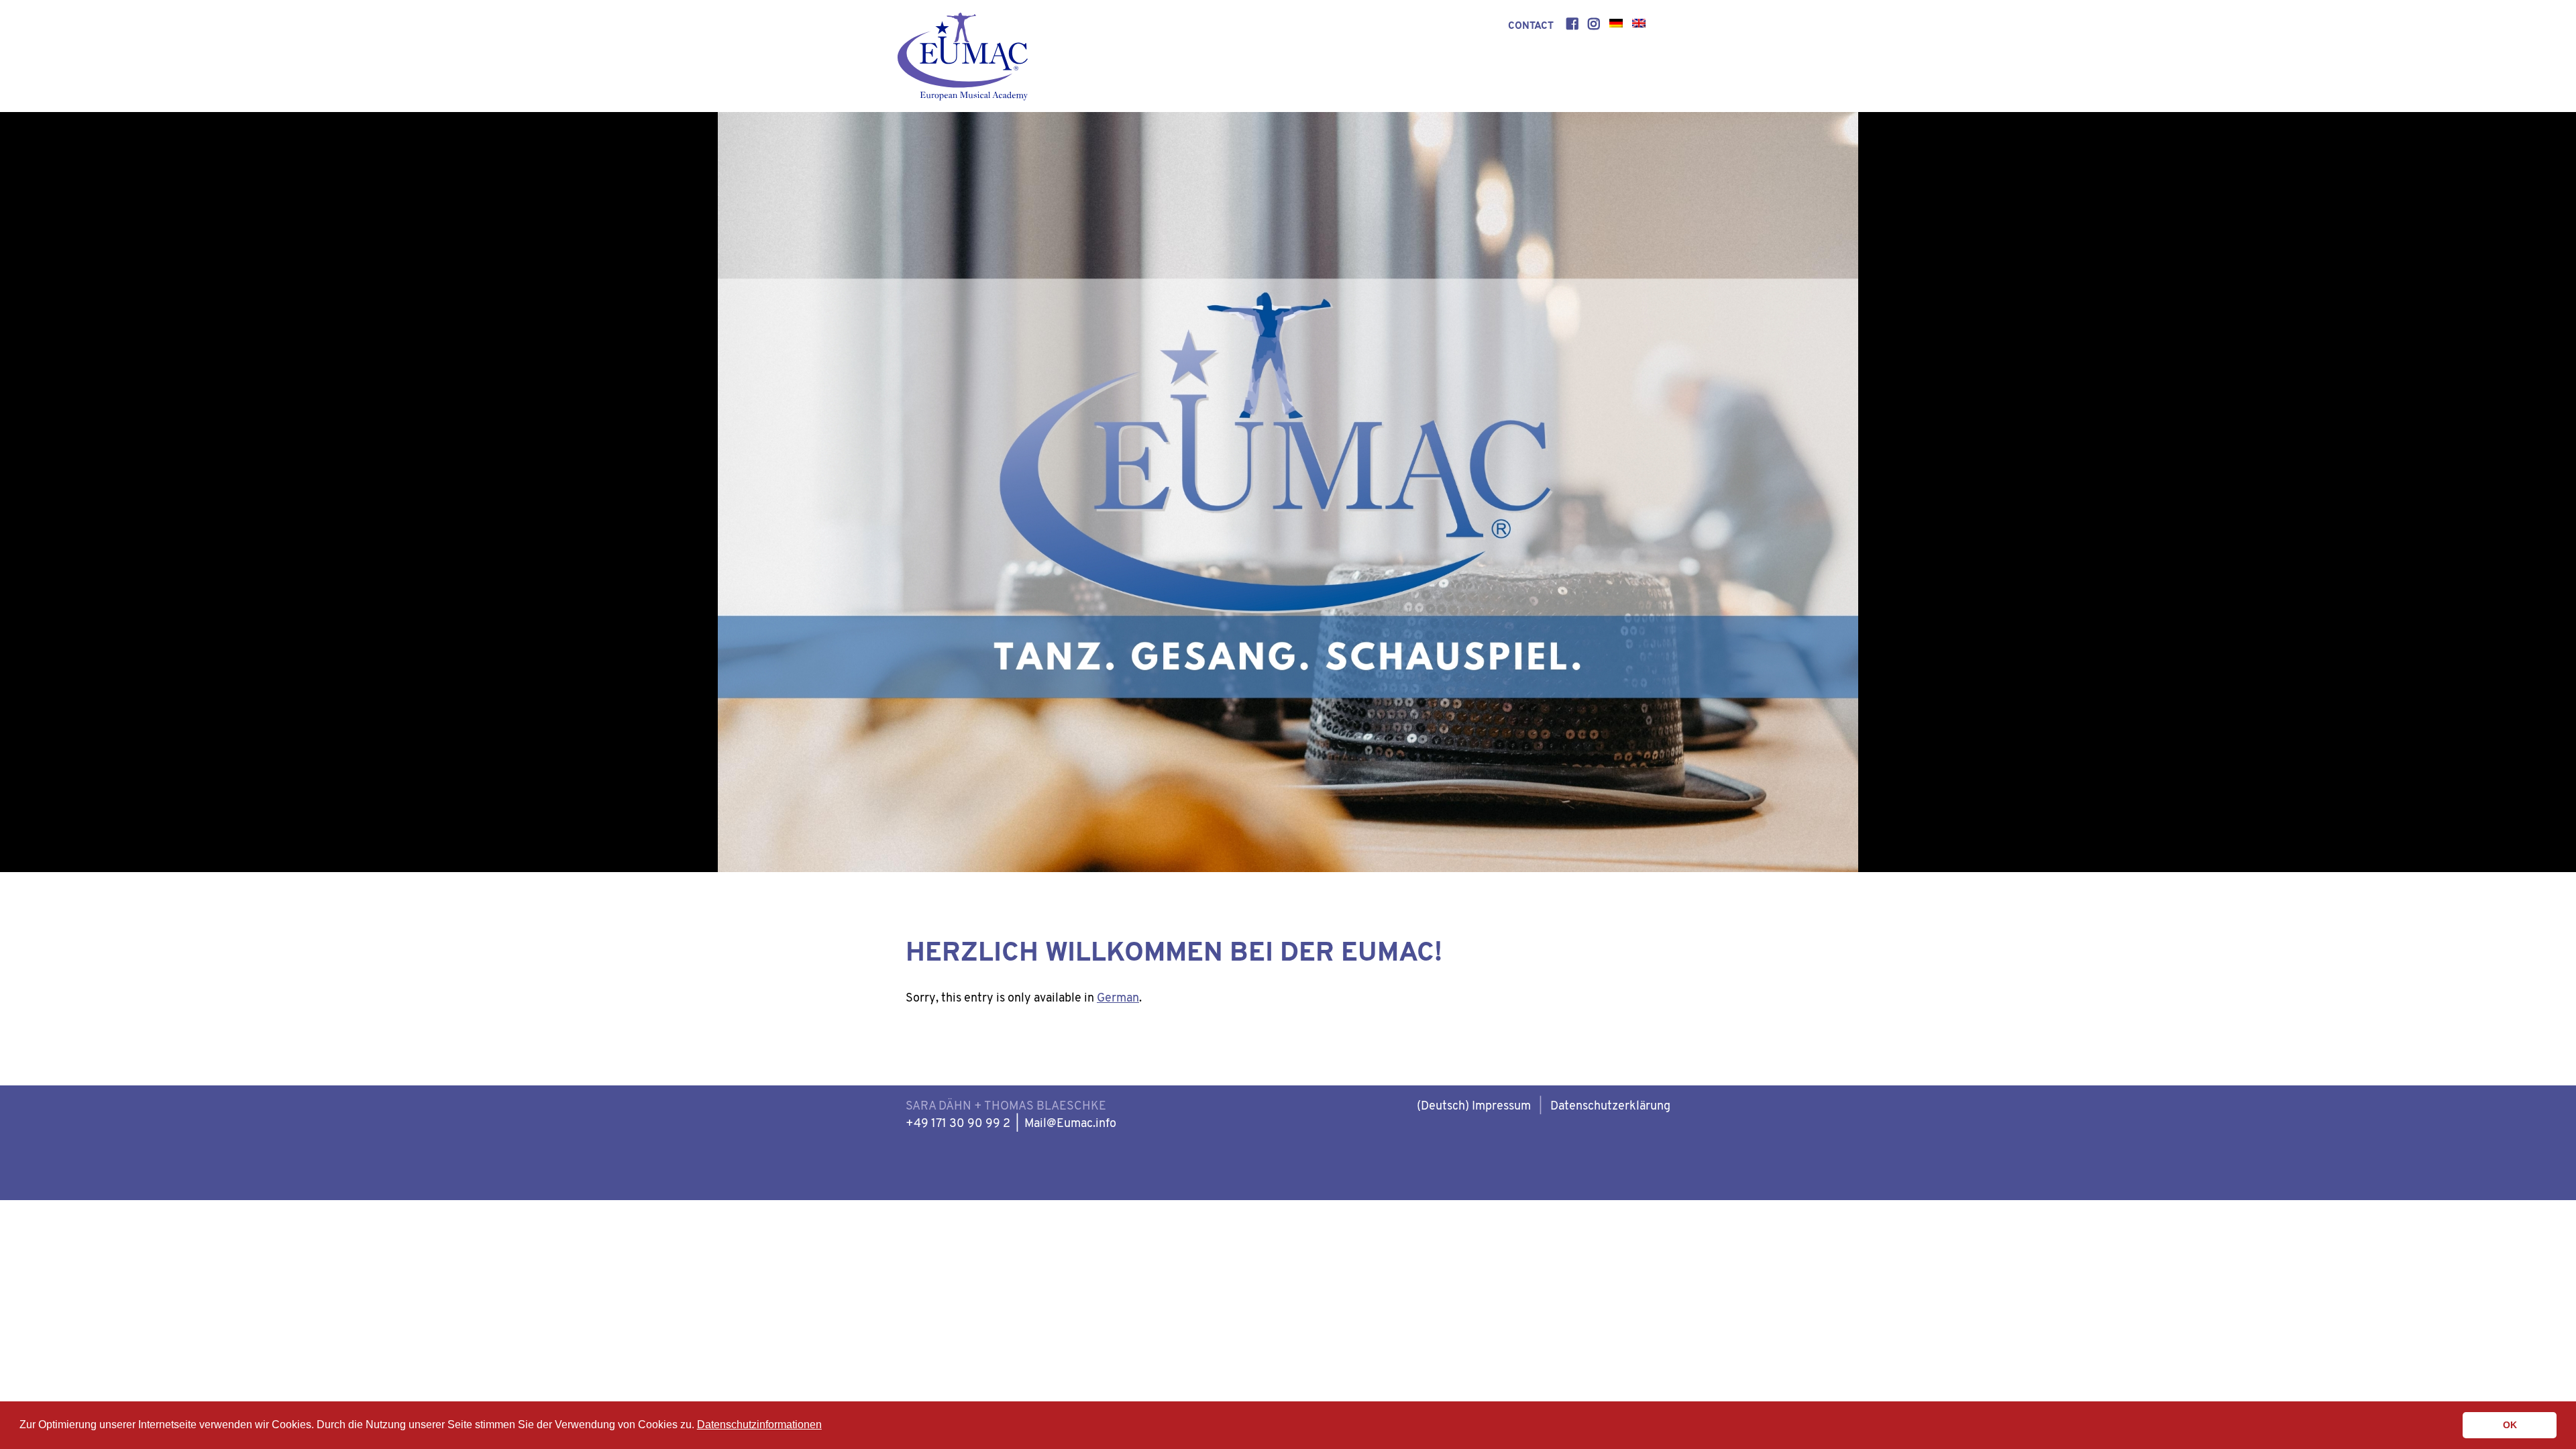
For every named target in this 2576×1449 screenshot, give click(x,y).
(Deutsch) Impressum (1474, 1107)
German (1118, 999)
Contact (1531, 26)
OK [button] (2510, 1425)
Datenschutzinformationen (759, 1425)
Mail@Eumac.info (1070, 1124)
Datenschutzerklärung (1610, 1107)
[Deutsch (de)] (1616, 26)
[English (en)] (1639, 26)
